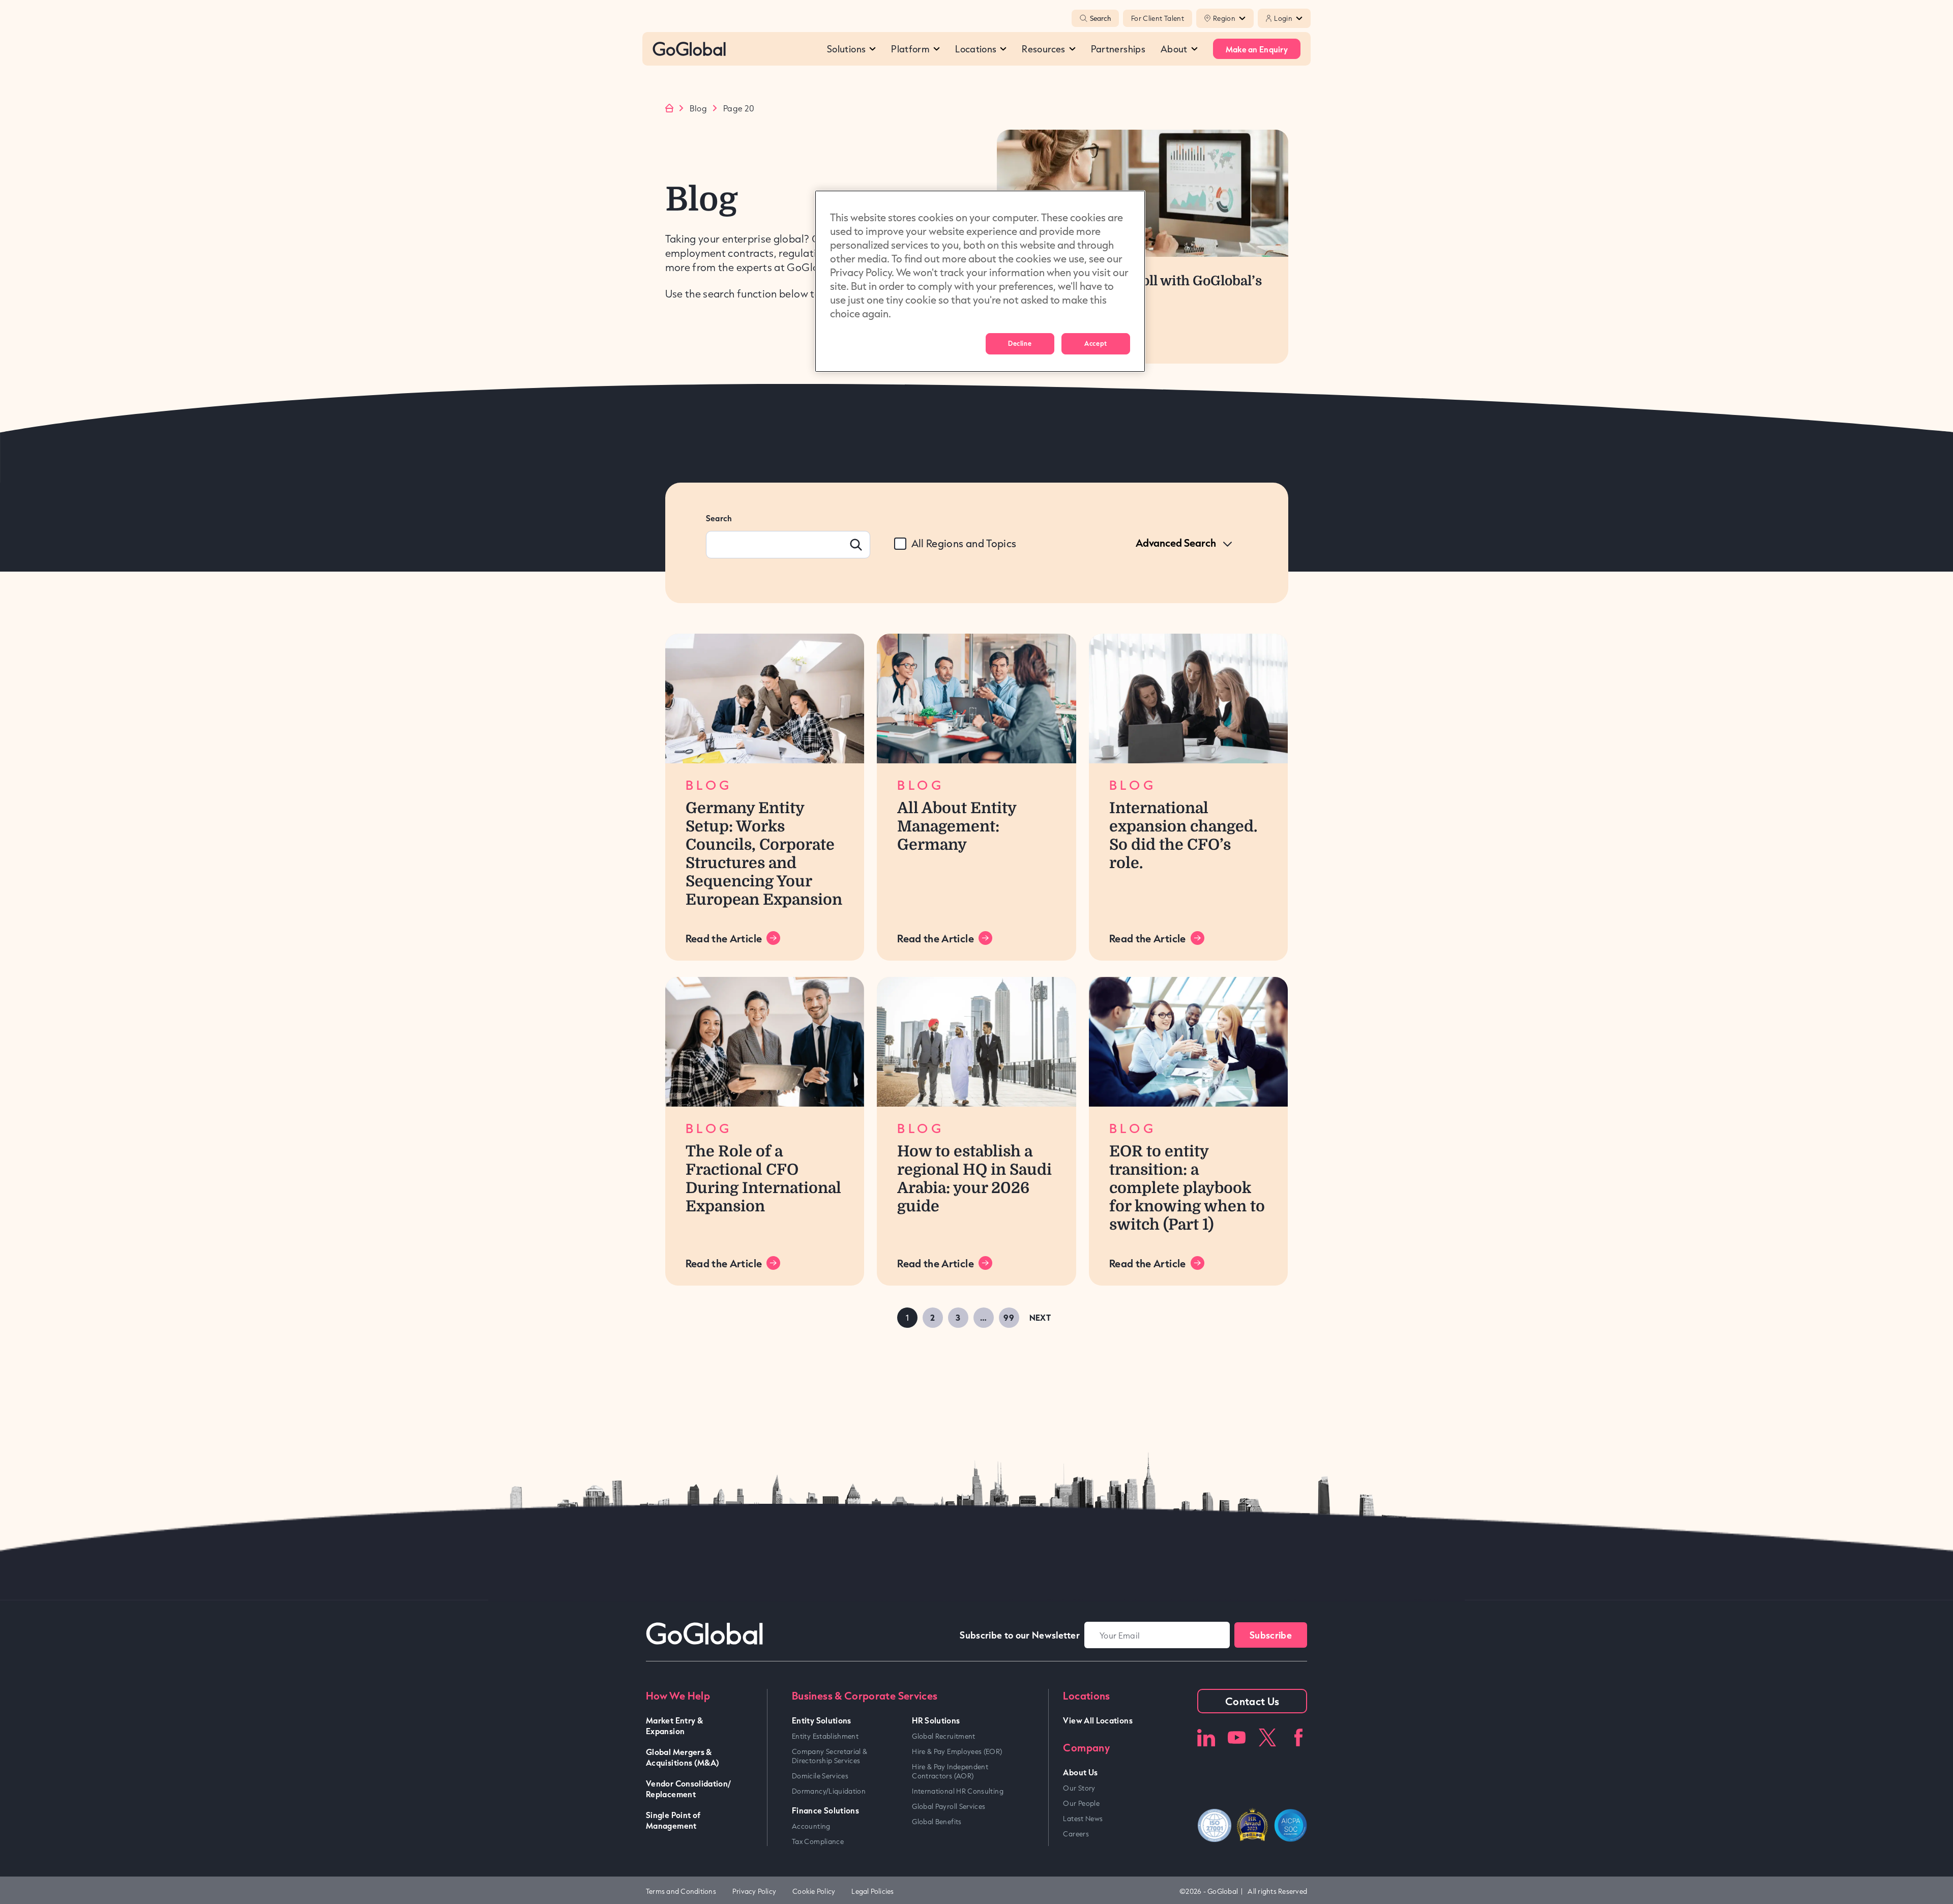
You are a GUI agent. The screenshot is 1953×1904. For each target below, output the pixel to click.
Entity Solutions (822, 1720)
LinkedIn (1206, 1737)
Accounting (811, 1826)
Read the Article (724, 938)
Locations (976, 49)
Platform (910, 49)
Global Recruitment (943, 1736)
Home (669, 108)
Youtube (1237, 1737)
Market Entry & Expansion (674, 1725)
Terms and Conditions (681, 1891)
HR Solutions (936, 1720)
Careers (1076, 1834)
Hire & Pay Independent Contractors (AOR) (950, 1771)
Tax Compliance (818, 1841)
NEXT (1040, 1317)
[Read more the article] (765, 698)
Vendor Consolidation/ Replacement (689, 1789)
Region (1224, 18)
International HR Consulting (958, 1791)
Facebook (1298, 1737)
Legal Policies (872, 1891)
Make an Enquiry (1257, 49)
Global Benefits (937, 1822)
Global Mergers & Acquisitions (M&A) (683, 1757)
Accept (1096, 343)
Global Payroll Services (949, 1806)
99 (1009, 1317)
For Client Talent (1158, 18)
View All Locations (1098, 1720)
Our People (1081, 1803)
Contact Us (1252, 1701)
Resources (1043, 49)
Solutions (846, 49)
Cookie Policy (814, 1891)
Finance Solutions (825, 1810)
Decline (1020, 343)
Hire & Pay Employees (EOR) (957, 1751)
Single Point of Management (673, 1820)
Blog (698, 108)
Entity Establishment (825, 1736)
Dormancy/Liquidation (829, 1791)
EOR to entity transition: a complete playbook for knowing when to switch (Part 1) (1187, 1188)
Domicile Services (820, 1776)
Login (1283, 18)
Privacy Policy (754, 1891)
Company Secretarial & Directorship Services (830, 1756)
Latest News (1083, 1819)
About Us (1080, 1772)
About (1174, 49)
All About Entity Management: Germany (957, 826)
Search (1100, 18)
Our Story (1079, 1788)
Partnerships (1118, 49)
